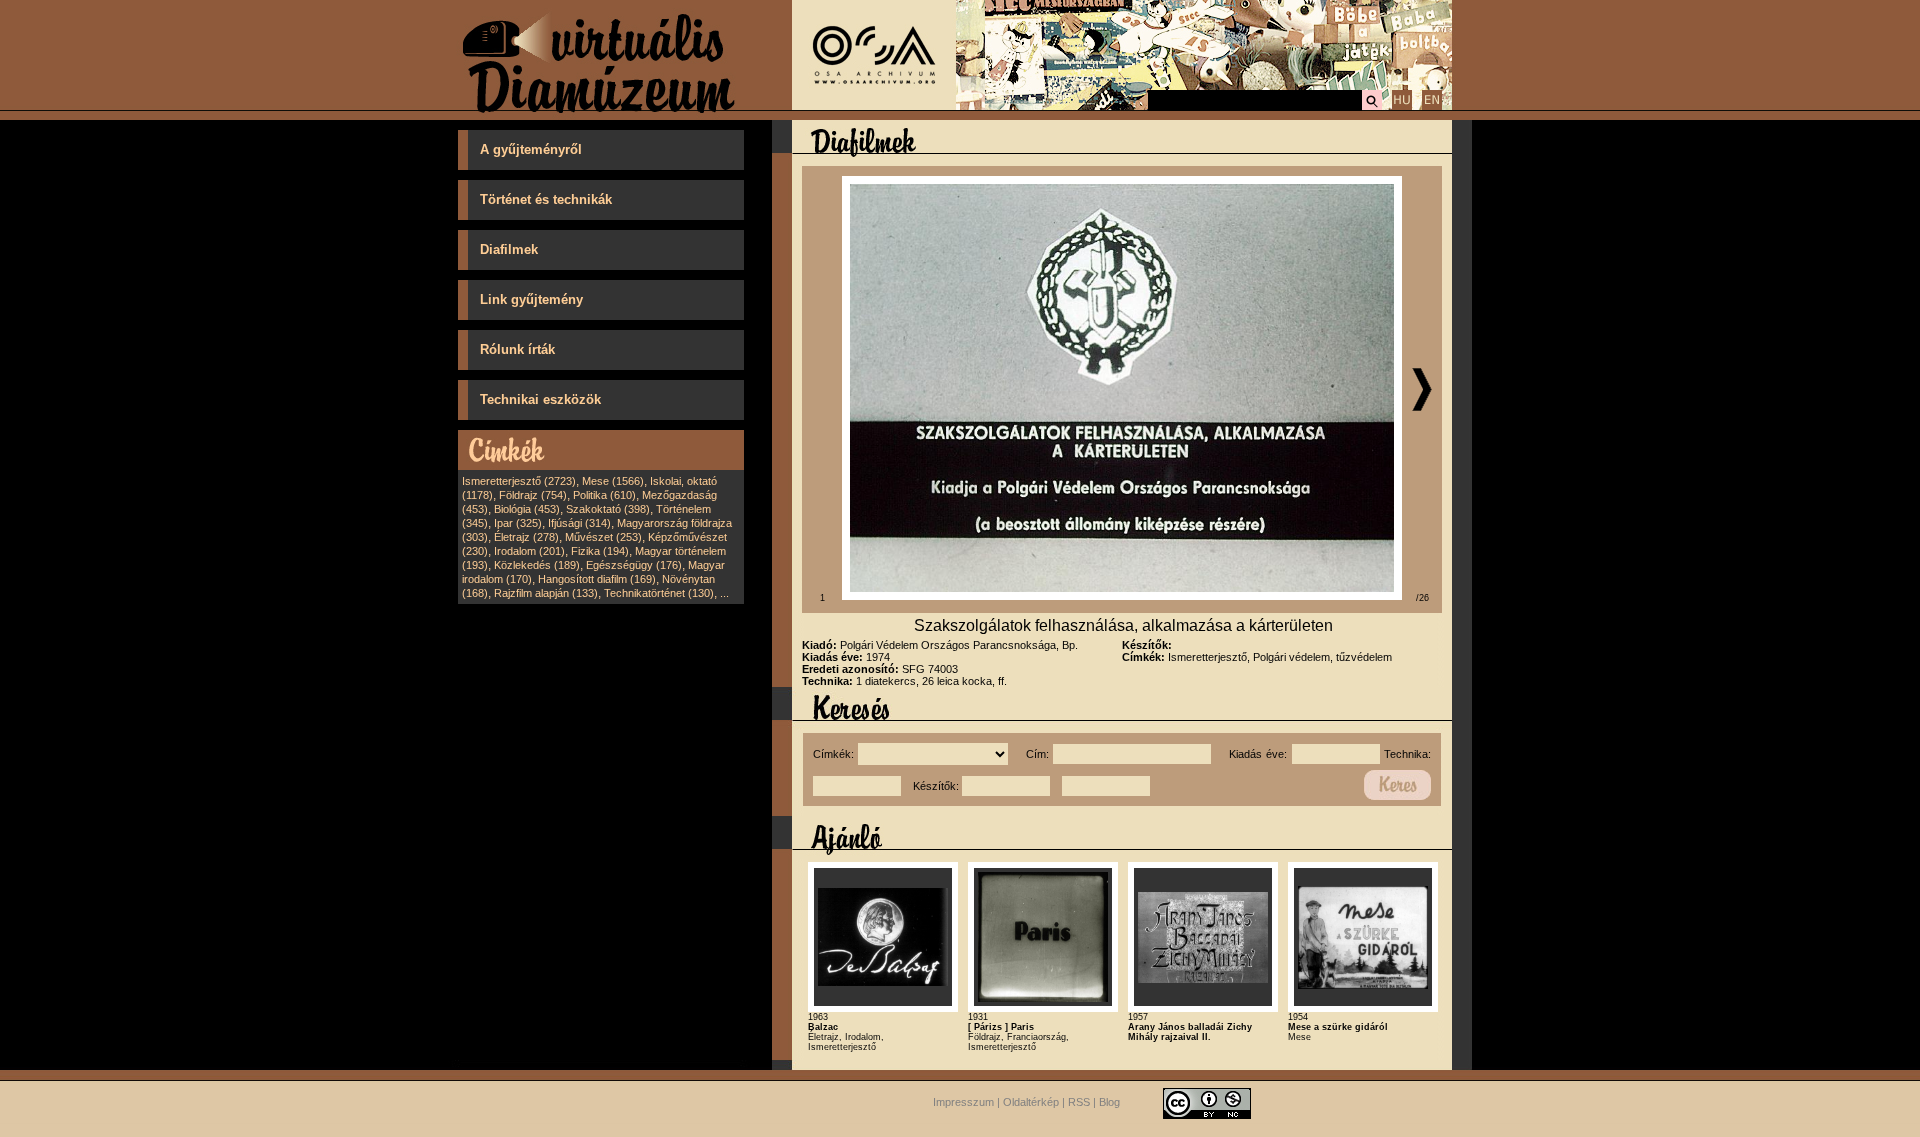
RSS (1079, 1102)
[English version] (1432, 107)
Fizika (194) (600, 551)
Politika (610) (604, 495)
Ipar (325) (518, 523)
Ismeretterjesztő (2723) (519, 481)
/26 (1422, 598)
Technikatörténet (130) (659, 593)
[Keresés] (1372, 107)
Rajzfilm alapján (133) (546, 593)
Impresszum (963, 1102)
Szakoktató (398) (608, 509)
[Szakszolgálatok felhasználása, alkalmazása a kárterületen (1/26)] (1122, 596)
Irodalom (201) (529, 551)
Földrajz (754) (533, 495)
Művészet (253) (603, 537)
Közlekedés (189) (537, 565)
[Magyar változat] (1402, 107)
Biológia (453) (527, 509)
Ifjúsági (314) (579, 523)
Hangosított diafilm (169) (597, 579)
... (724, 593)
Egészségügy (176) (634, 565)
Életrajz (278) (526, 537)
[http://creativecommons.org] (1207, 1102)
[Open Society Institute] (874, 106)
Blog (1109, 1102)
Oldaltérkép (1031, 1102)
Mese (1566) (613, 481)
